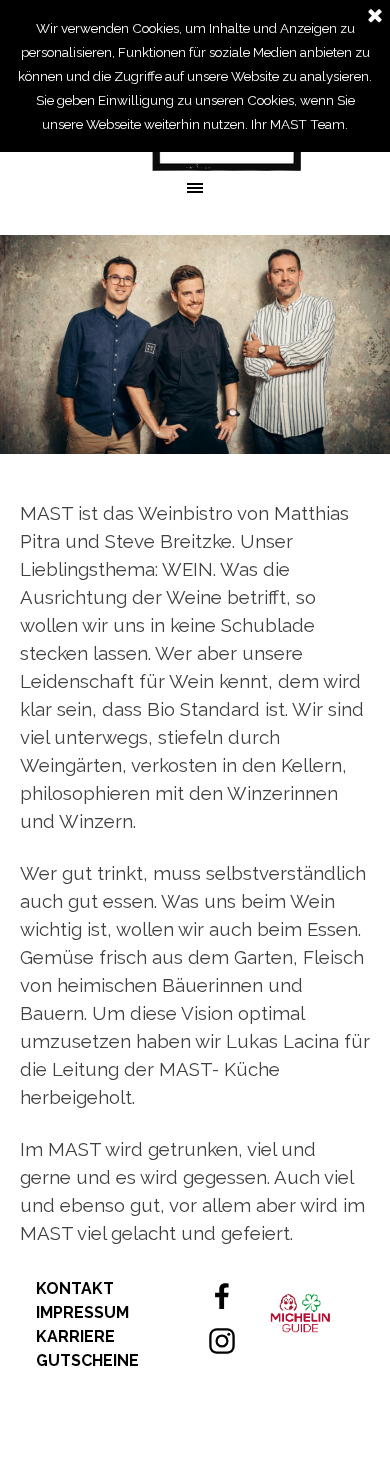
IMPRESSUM (82, 1312)
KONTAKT (75, 1288)
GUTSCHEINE (87, 1360)
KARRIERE (75, 1336)
